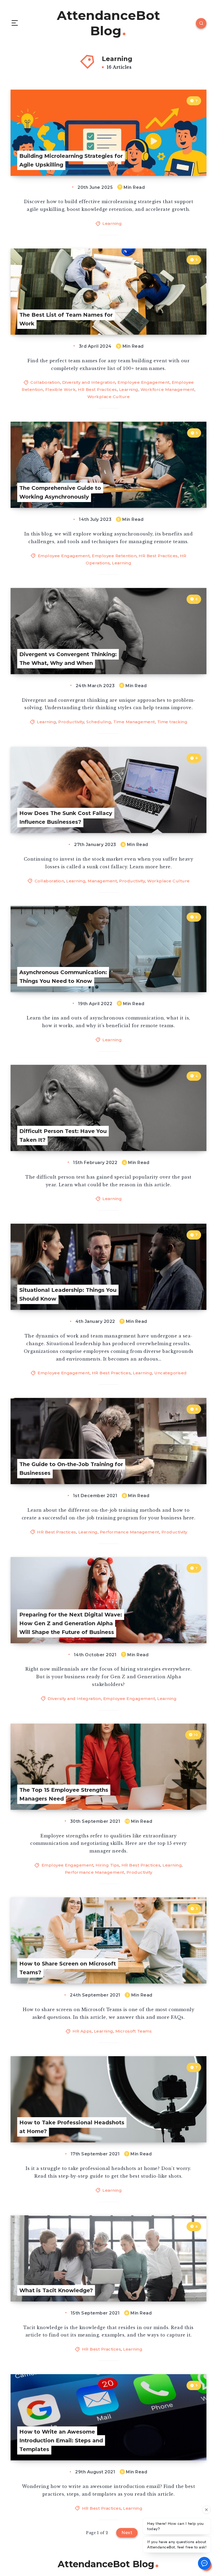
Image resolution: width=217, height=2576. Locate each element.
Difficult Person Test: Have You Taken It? (63, 1136)
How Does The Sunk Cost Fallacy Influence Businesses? (66, 818)
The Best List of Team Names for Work (66, 319)
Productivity (71, 722)
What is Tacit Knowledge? (56, 2290)
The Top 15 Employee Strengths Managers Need (64, 1794)
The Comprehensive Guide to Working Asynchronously (60, 492)
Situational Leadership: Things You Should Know (68, 1294)
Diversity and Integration (89, 382)
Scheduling (99, 722)
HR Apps (82, 2031)
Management (102, 881)
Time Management (134, 722)
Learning (112, 223)
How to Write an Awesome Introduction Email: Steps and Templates (61, 2440)
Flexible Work (61, 389)
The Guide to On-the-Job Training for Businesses (71, 1469)
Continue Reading (187, 161)
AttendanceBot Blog (108, 23)
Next (127, 2533)
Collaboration (45, 382)
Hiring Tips (107, 1865)
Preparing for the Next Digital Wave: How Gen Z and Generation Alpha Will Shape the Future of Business (71, 1623)
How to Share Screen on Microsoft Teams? (68, 1968)
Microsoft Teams (134, 2031)
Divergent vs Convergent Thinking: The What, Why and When (68, 659)
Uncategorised (171, 1373)
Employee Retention (114, 556)
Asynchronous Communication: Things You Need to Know (63, 977)
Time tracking (172, 722)
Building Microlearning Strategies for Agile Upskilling (71, 160)
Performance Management (130, 1532)
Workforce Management (168, 389)
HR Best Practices (97, 389)
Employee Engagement (144, 382)
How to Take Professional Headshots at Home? (72, 2127)
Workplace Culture (109, 397)
